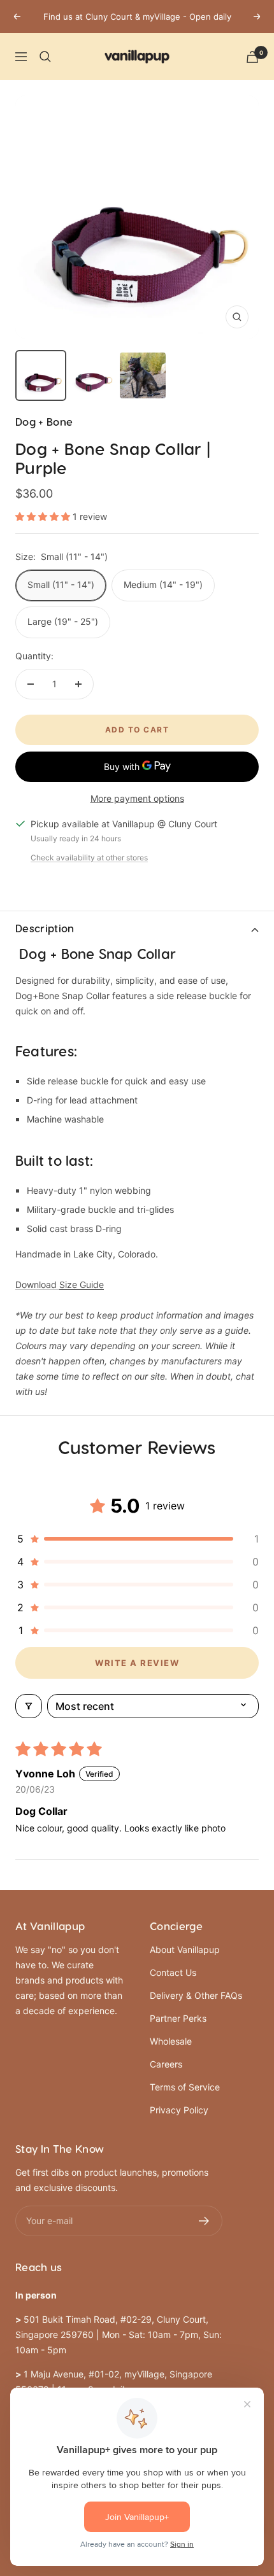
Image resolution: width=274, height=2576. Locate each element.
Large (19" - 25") (63, 621)
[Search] (45, 57)
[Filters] (29, 1706)
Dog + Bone (44, 423)
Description (45, 929)
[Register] (204, 2221)
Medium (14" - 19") (163, 584)
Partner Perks (178, 2018)
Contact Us (173, 1972)
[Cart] (252, 57)
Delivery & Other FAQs (196, 1995)
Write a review (137, 1663)
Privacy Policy (179, 2110)
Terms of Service (185, 2087)
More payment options (137, 798)
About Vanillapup (185, 1949)
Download (60, 1284)
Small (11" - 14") (61, 584)
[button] (44, 516)
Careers (166, 2064)
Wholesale (171, 2041)
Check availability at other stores (89, 857)
